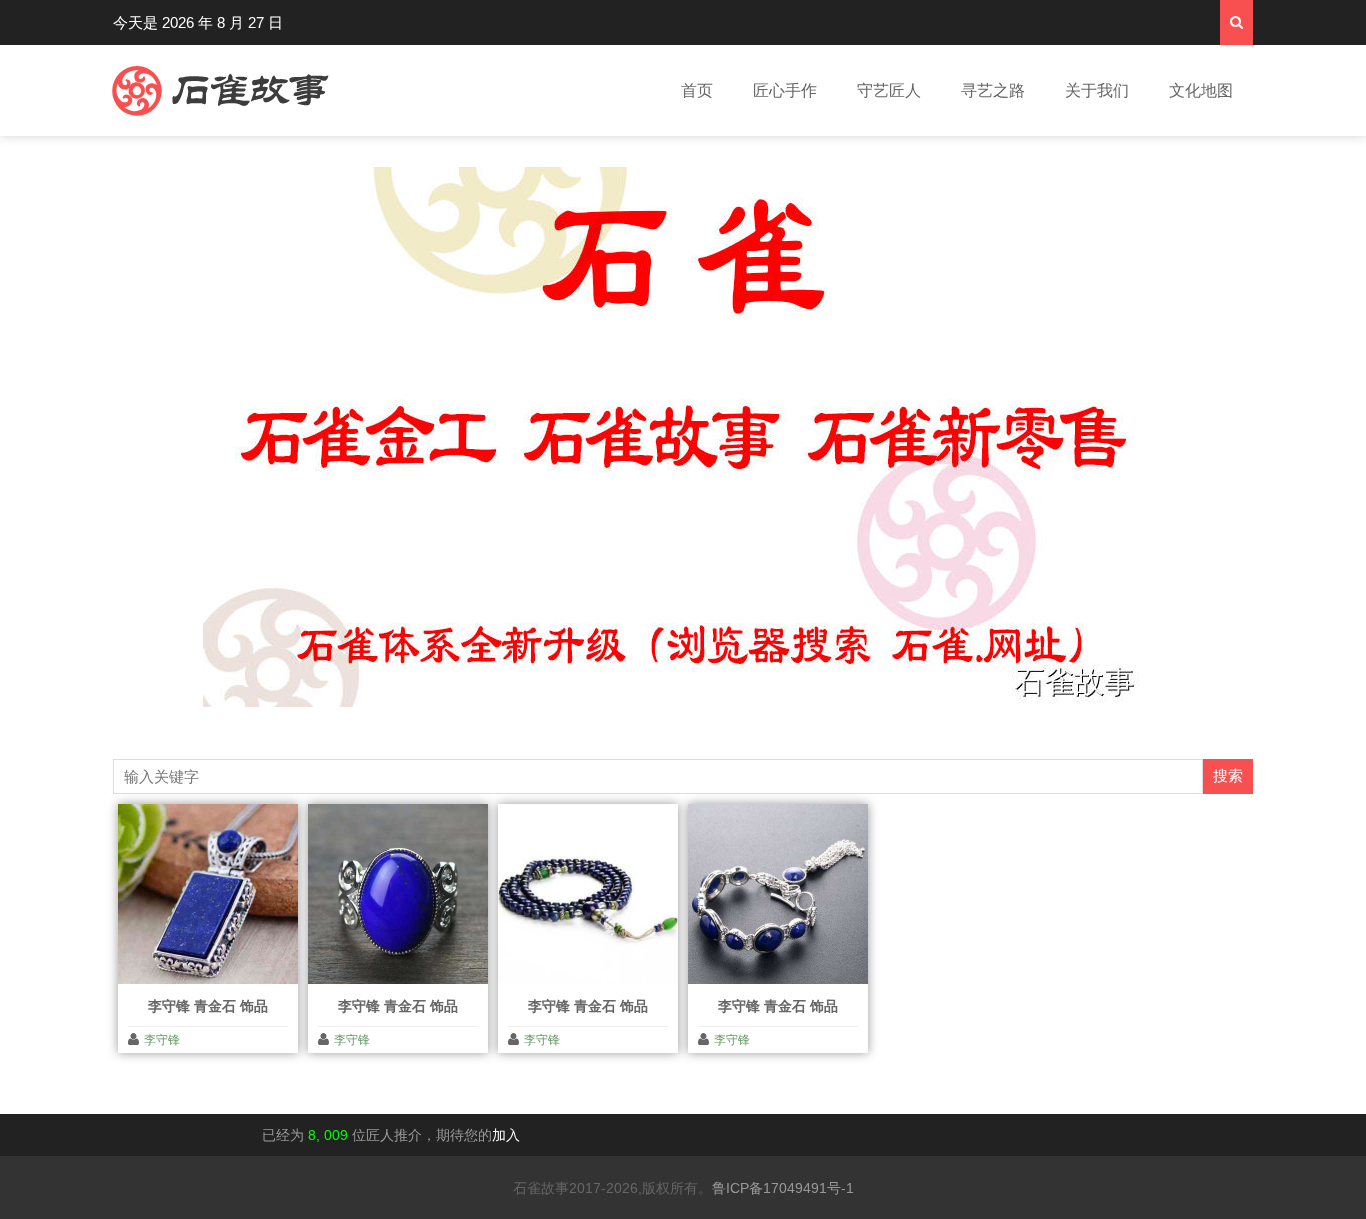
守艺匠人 (889, 90)
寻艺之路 (993, 90)
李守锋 (162, 1040)
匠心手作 (785, 90)
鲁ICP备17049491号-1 (783, 1188)
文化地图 (1201, 90)
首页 (697, 90)
